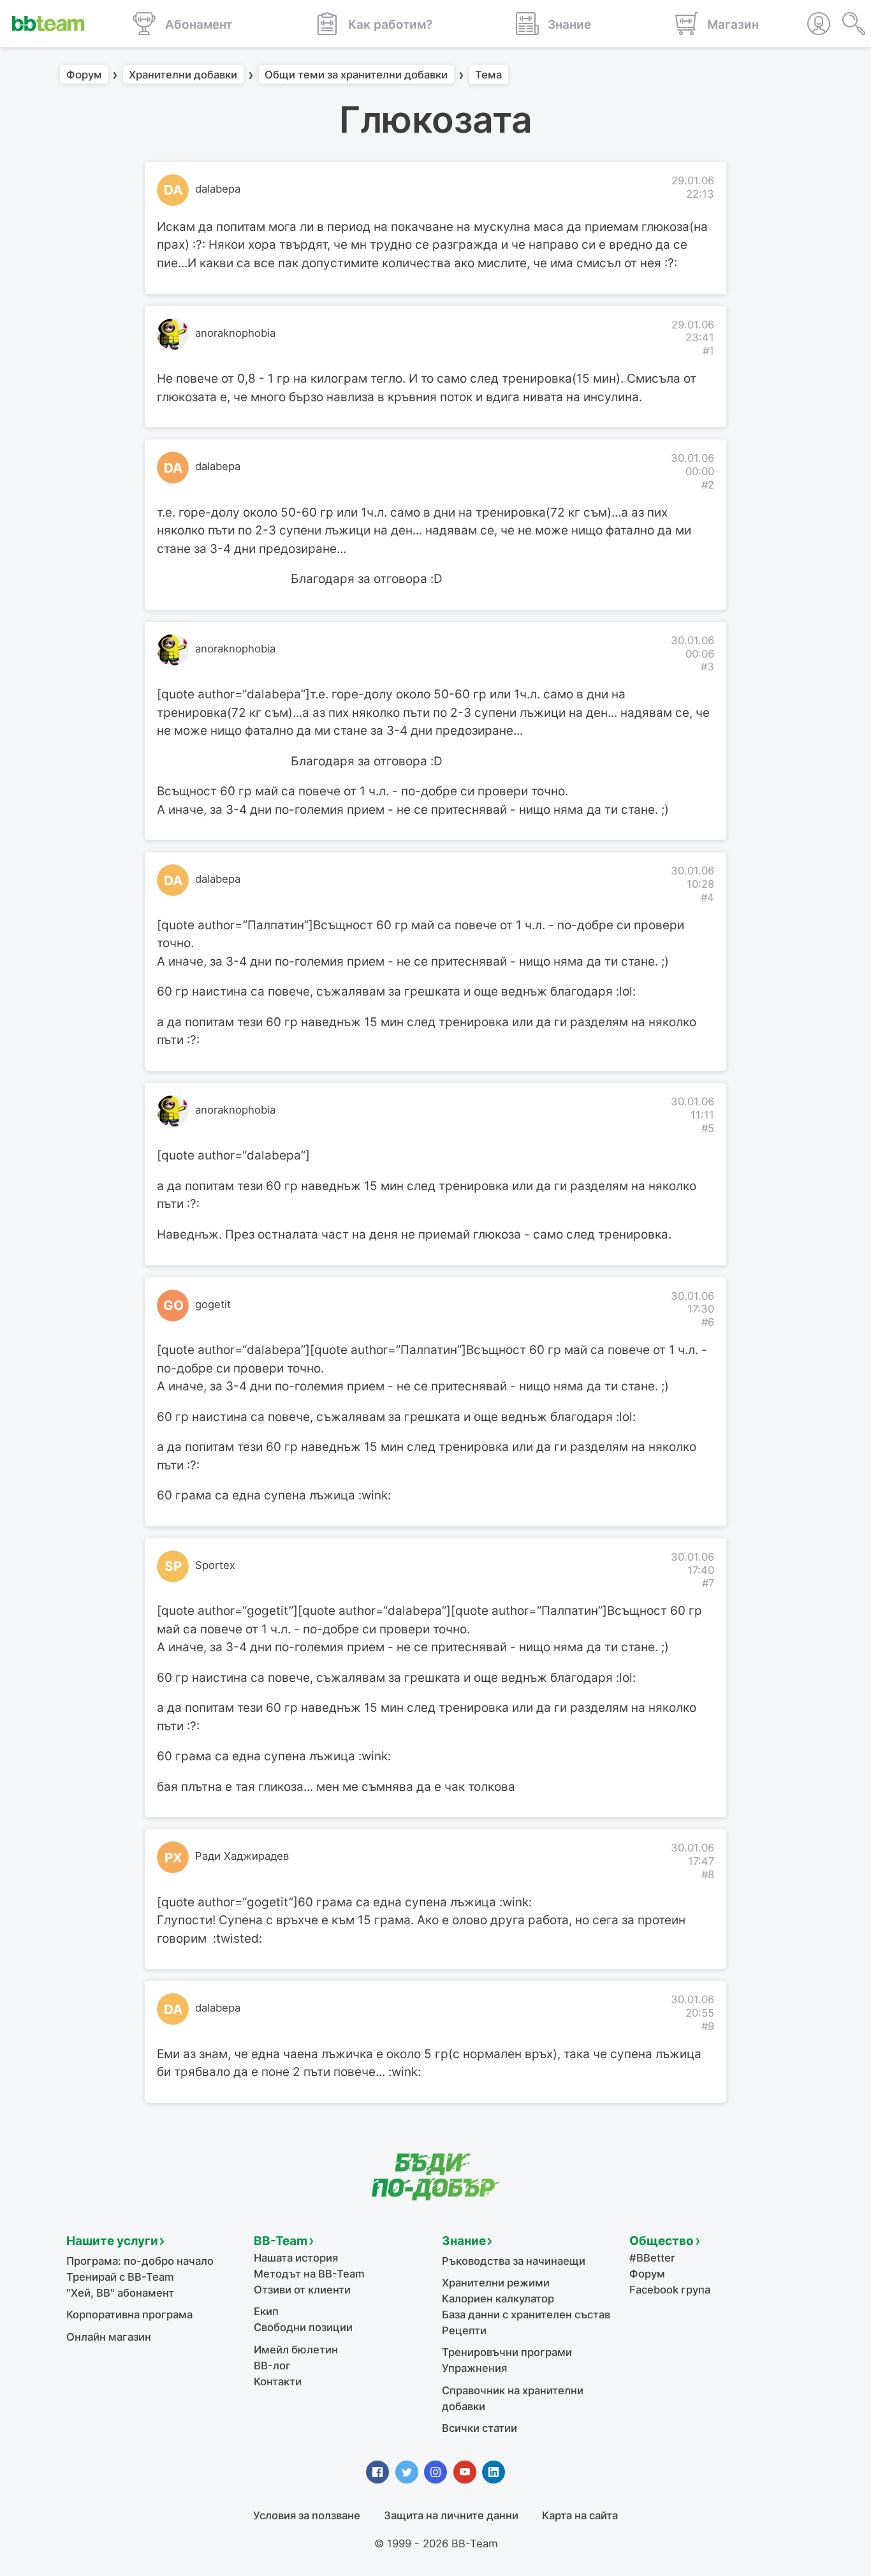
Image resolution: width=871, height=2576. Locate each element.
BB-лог (272, 2366)
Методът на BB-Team (309, 2274)
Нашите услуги (112, 2241)
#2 (708, 485)
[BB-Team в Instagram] (435, 2472)
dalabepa (218, 189)
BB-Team (281, 2241)
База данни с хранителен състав (526, 2315)
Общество (662, 2241)
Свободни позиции (303, 2327)
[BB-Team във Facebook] (377, 2472)
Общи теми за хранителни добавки (356, 75)
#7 (708, 1583)
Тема (488, 75)
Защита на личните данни (451, 2515)
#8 (708, 1874)
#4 (707, 897)
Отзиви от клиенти (302, 2290)
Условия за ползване (307, 2515)
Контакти (278, 2381)
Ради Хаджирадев (242, 1856)
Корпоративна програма (129, 2315)
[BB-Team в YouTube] (465, 2472)
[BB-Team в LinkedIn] (494, 2472)
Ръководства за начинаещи (514, 2261)
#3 (707, 666)
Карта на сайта (580, 2515)
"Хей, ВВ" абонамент (120, 2293)
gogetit (213, 1304)
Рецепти (464, 2330)
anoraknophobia (235, 333)
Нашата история (296, 2258)
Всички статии (479, 2428)
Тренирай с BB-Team (120, 2277)
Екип (266, 2311)
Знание (464, 2241)
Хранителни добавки (183, 75)
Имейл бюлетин (296, 2350)
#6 (708, 1322)
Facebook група (670, 2290)
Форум (84, 75)
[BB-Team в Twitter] (407, 2472)
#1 (708, 351)
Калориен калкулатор (498, 2299)
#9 (708, 2026)
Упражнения (474, 2368)
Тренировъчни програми (507, 2352)
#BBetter (652, 2258)
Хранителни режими (496, 2283)
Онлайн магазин (109, 2337)
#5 (708, 1128)
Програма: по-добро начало (140, 2261)
